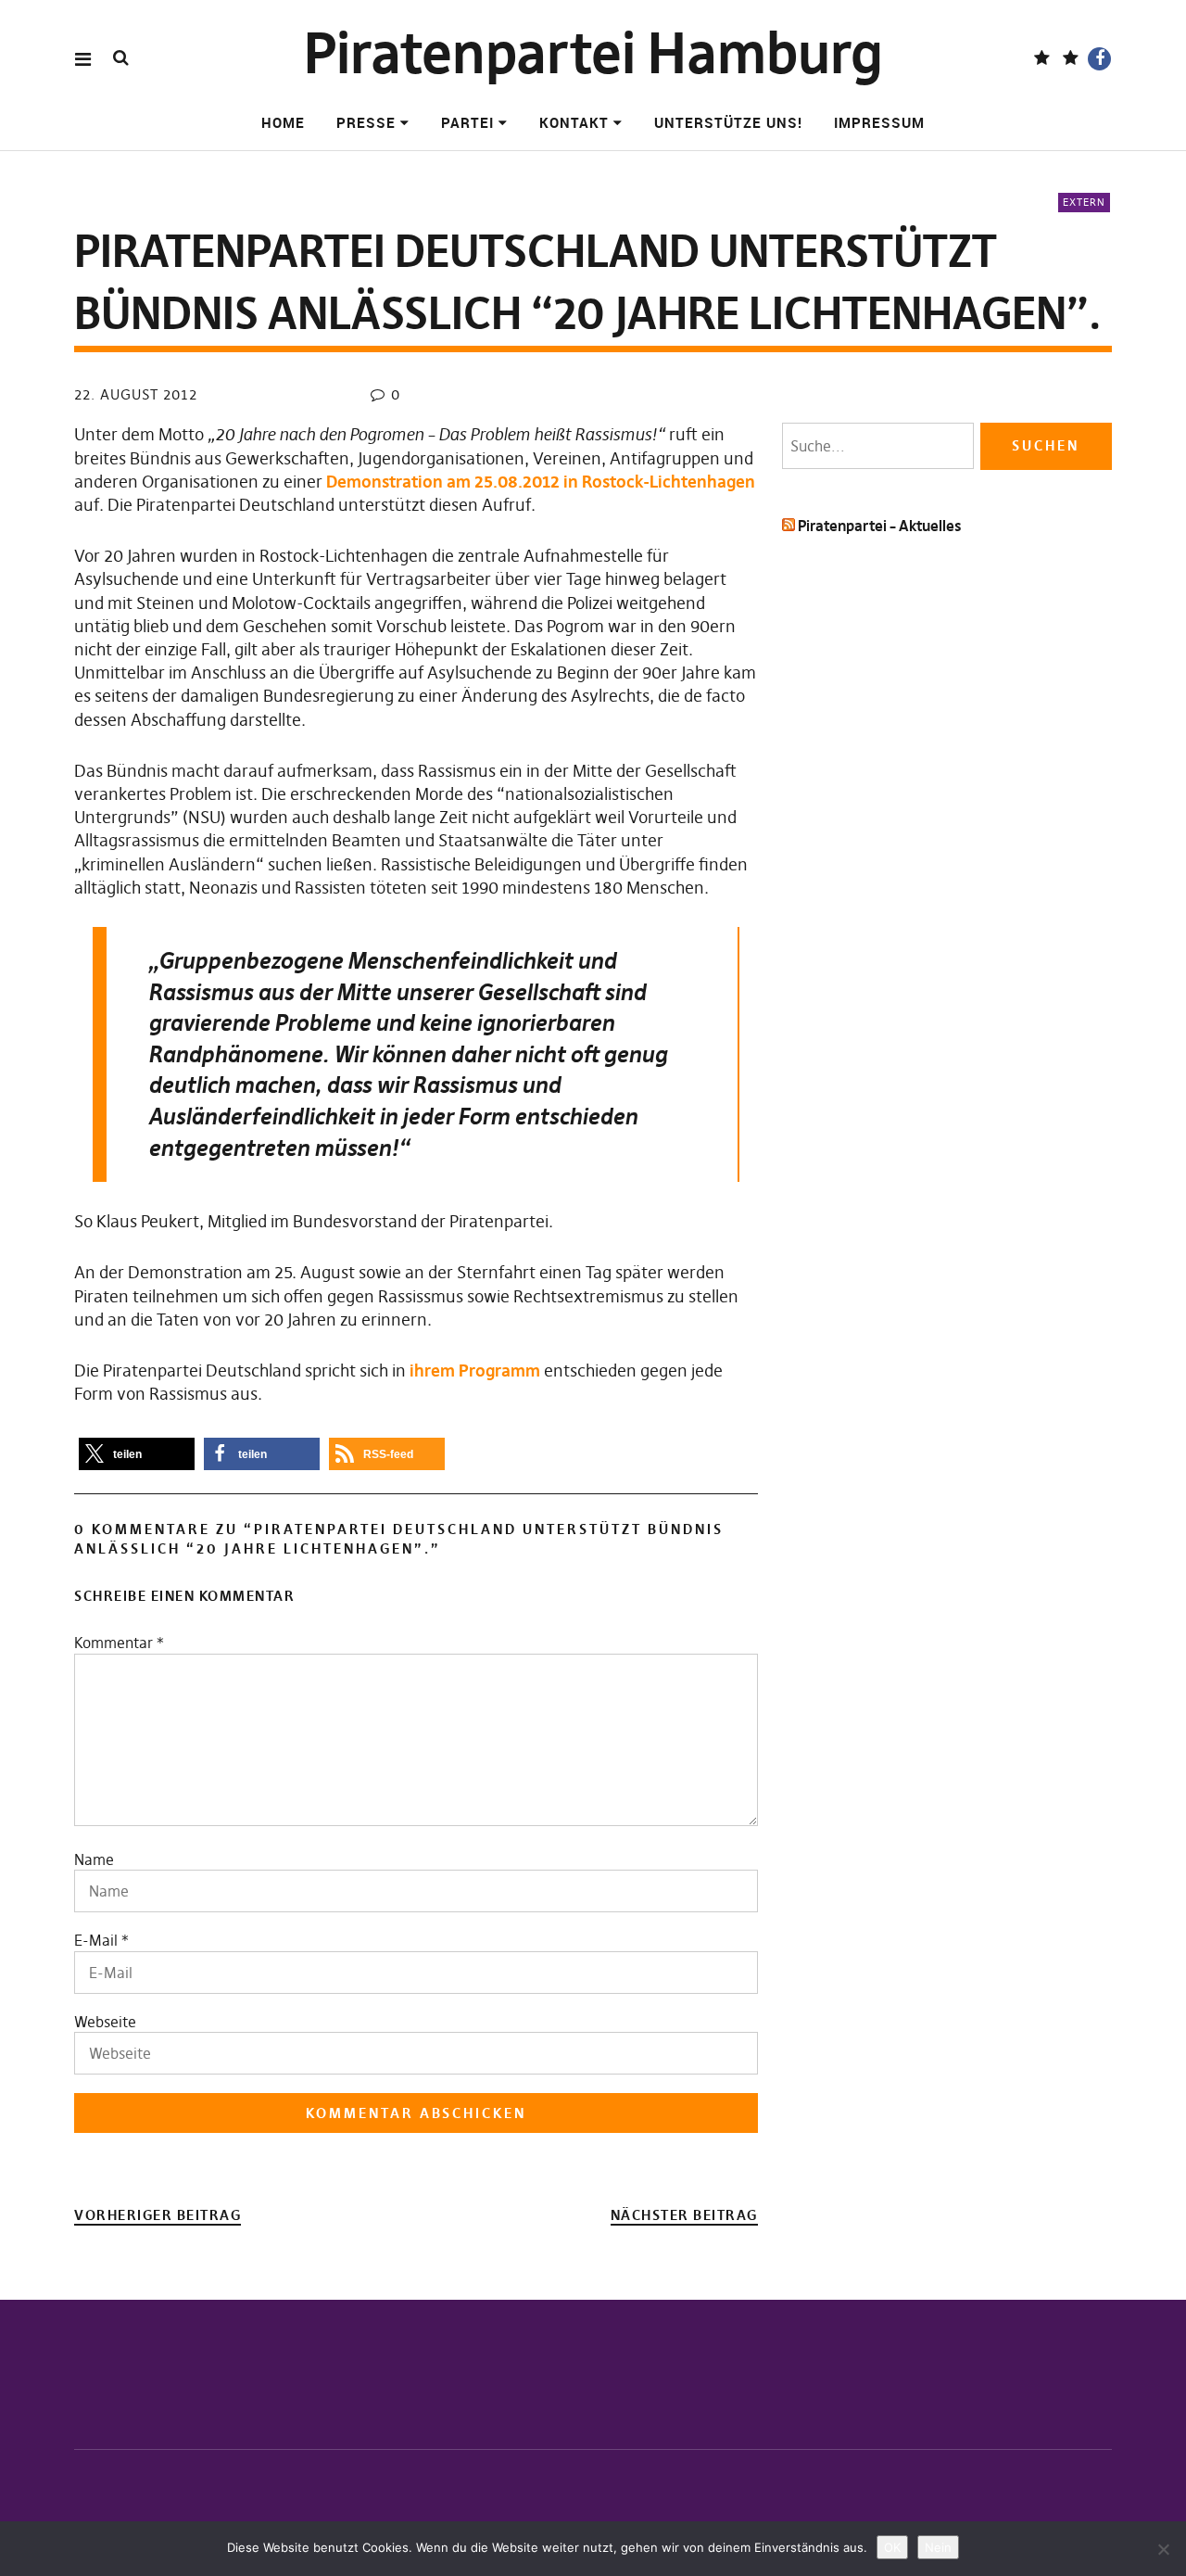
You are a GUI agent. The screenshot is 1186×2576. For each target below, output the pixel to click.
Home (283, 122)
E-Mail (96, 1940)
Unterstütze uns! (728, 122)
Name (94, 1859)
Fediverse (1042, 59)
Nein (938, 2547)
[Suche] (121, 58)
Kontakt (574, 122)
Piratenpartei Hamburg (593, 53)
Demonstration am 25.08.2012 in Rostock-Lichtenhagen (541, 482)
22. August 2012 (136, 394)
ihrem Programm (475, 1370)
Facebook (1099, 59)
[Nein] (1163, 2549)
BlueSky (1071, 59)
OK (892, 2547)
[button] (137, 1454)
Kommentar (119, 1643)
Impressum (879, 122)
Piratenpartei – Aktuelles (879, 526)
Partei (467, 122)
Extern (1084, 202)
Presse (366, 122)
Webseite (105, 2022)
